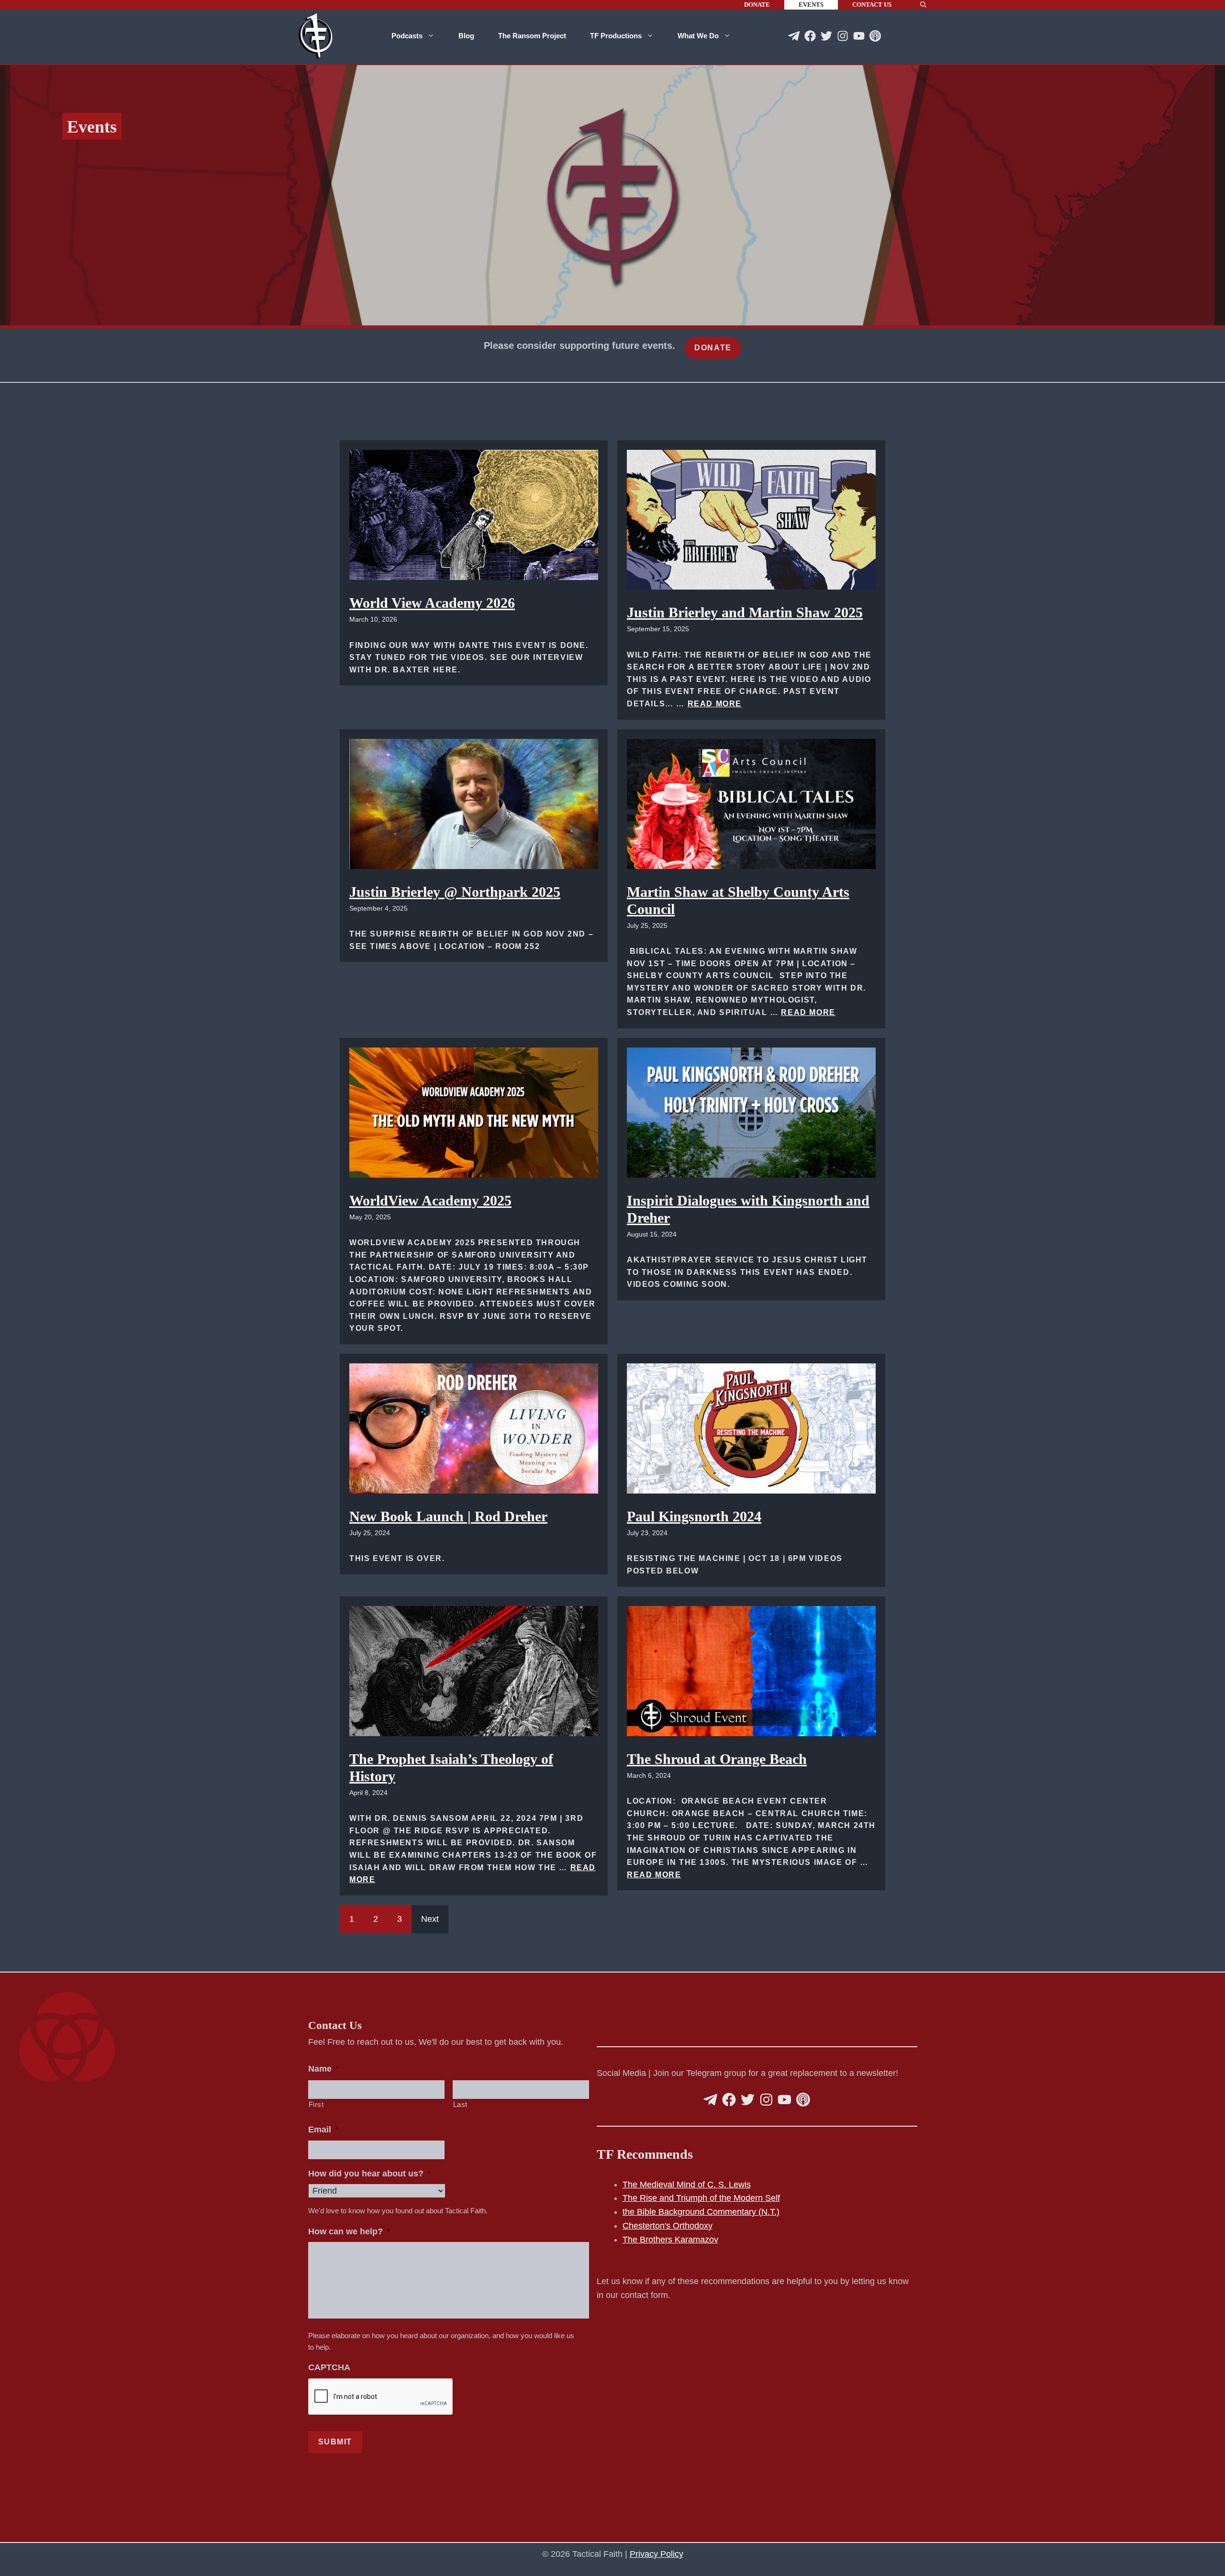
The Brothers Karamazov (670, 2240)
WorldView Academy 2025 (430, 1200)
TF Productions (616, 36)
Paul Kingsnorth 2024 (694, 1516)
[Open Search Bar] (923, 5)
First (316, 2105)
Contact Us (872, 5)
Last (461, 2105)
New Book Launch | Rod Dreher (448, 1516)
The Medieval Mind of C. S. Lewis (687, 2185)
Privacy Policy (657, 2554)
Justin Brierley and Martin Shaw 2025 (745, 612)
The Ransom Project (532, 36)
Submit (335, 2442)
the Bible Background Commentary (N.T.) (701, 2212)
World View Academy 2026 (432, 603)
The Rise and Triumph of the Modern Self (701, 2198)
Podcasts (407, 36)
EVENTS (811, 5)
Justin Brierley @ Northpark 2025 (455, 892)
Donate (757, 5)
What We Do (698, 36)
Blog (466, 36)
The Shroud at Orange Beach (717, 1759)
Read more (715, 704)
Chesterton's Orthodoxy (668, 2226)
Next (430, 1919)
